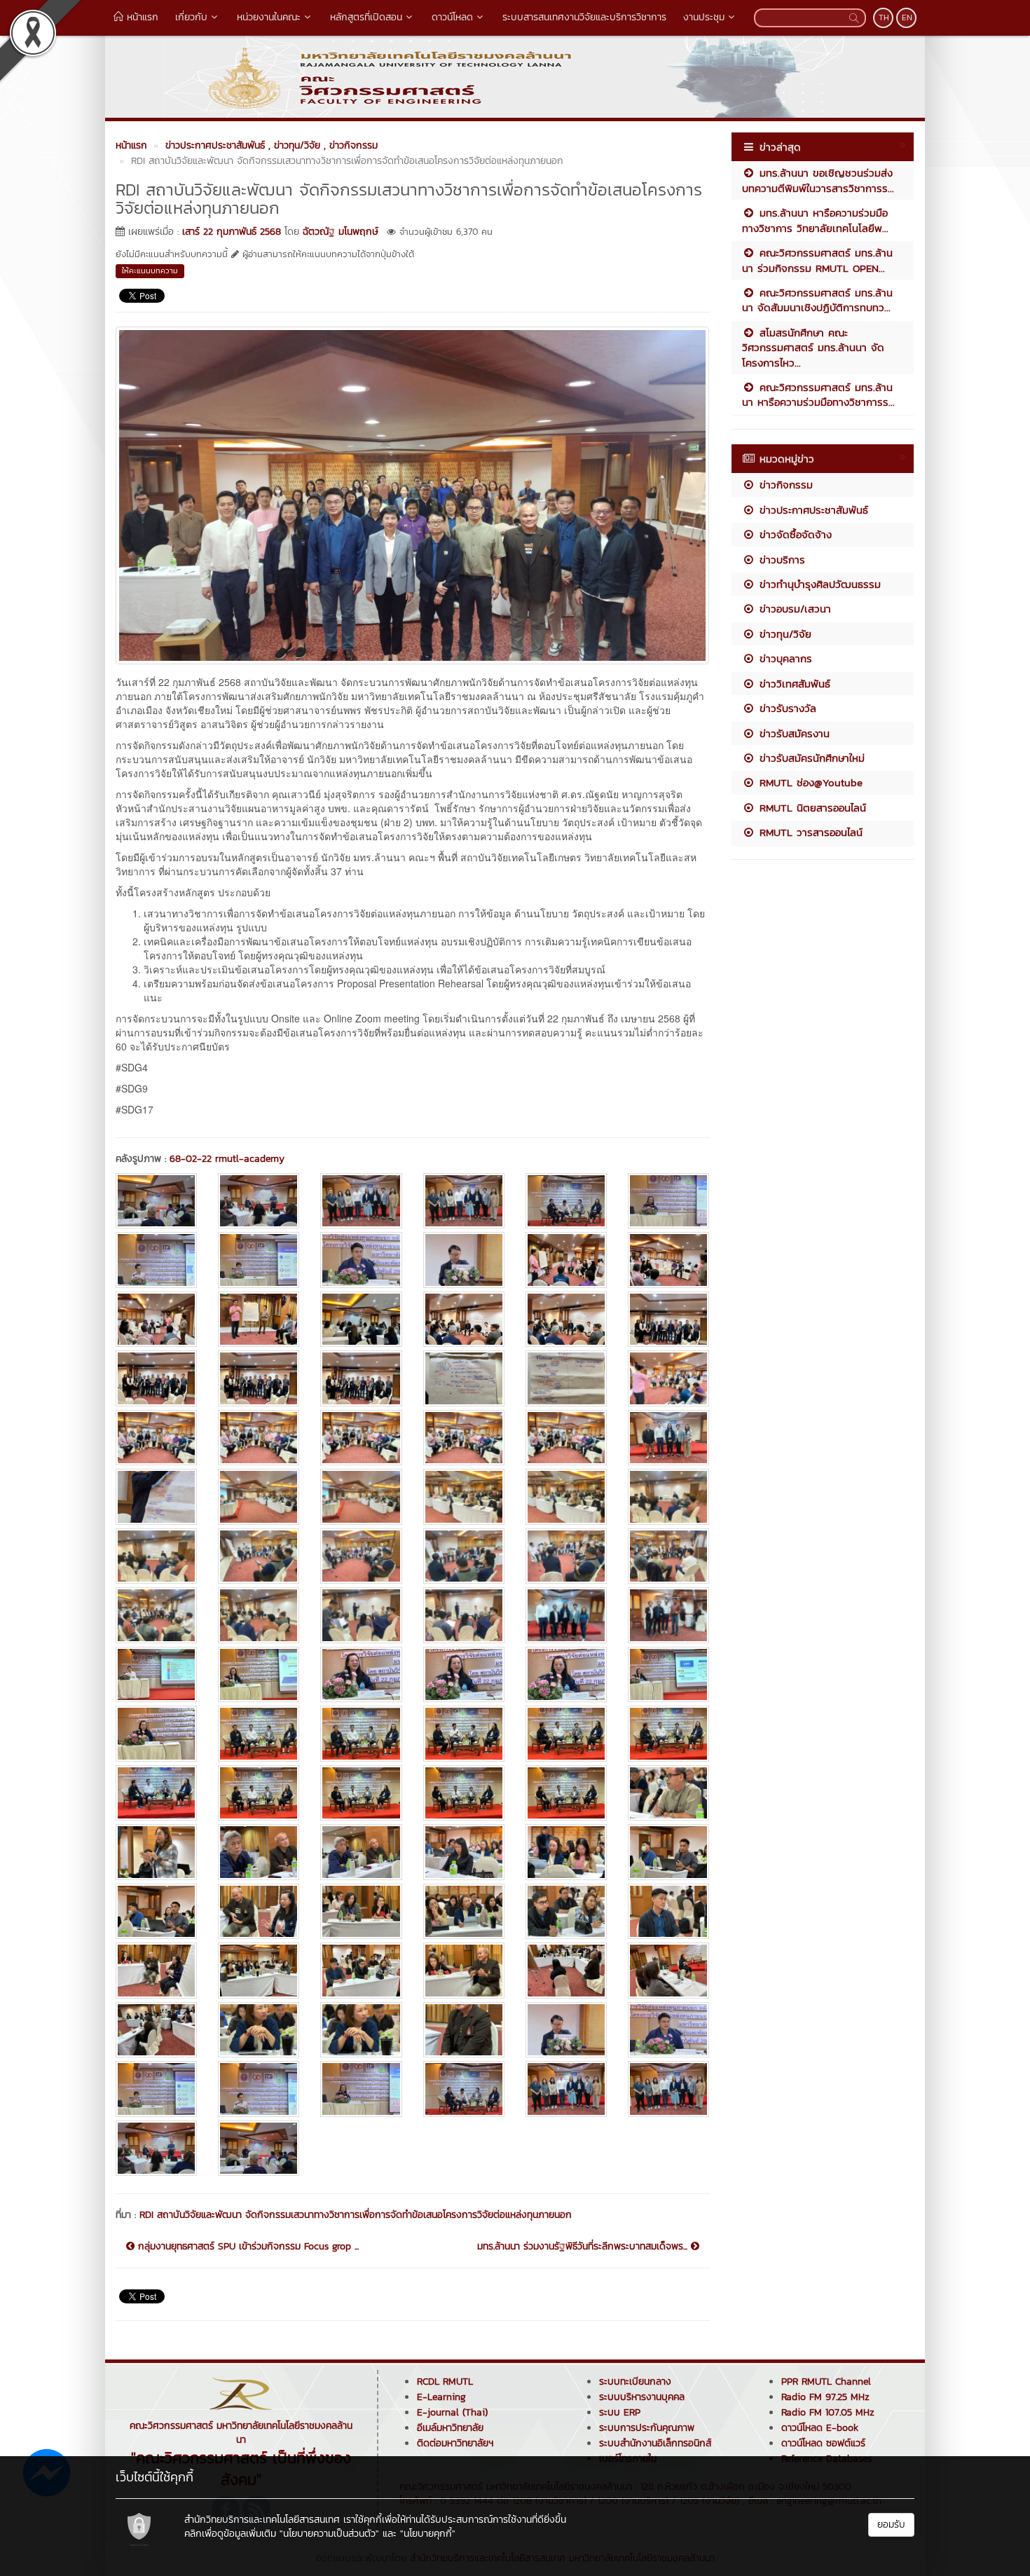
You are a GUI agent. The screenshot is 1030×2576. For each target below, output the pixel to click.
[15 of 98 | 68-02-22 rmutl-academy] (361, 1319)
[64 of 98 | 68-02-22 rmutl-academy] (464, 1793)
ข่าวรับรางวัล (786, 708)
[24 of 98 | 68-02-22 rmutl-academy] (668, 1378)
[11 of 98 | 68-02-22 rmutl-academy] (566, 1260)
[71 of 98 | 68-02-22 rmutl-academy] (566, 1852)
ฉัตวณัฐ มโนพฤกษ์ (341, 232)
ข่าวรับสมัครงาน (792, 733)
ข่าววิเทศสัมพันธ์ (793, 684)
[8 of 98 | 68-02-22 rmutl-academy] (259, 1260)
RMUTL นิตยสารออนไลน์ (811, 808)
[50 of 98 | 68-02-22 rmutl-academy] (259, 1674)
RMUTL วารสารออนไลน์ (809, 832)
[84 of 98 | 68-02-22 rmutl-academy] (668, 1970)
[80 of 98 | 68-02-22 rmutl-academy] (259, 1970)
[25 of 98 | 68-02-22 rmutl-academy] (156, 1438)
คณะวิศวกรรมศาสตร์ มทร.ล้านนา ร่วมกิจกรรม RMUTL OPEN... (817, 260)
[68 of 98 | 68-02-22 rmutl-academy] (259, 1852)
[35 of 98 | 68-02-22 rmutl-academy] (566, 1496)
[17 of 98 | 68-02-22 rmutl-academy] (566, 1319)
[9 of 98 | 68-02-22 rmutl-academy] (361, 1260)
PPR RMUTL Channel (826, 2382)
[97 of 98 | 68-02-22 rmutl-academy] (156, 2148)
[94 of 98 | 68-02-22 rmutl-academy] (464, 2089)
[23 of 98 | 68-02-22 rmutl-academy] (566, 1378)
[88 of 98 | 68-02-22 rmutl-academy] (464, 2030)
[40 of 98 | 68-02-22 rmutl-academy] (464, 1556)
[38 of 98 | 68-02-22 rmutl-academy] (259, 1556)
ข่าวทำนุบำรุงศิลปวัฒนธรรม (818, 584)
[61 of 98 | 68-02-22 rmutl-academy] (156, 1793)
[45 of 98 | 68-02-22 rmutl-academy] (361, 1615)
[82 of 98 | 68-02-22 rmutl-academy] (464, 1970)
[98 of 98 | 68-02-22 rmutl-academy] (259, 2148)
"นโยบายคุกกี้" (428, 2534)
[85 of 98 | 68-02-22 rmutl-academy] (156, 2030)
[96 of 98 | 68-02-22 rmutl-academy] (668, 2089)
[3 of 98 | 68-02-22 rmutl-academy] (361, 1201)
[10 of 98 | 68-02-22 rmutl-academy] (464, 1260)
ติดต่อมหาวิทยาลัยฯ (455, 2443)
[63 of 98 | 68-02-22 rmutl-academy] (361, 1793)
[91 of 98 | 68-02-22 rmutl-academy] (156, 2089)
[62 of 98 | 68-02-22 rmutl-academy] (259, 1793)
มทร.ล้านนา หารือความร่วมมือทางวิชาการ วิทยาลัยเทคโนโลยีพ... (815, 220)
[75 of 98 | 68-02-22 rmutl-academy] (361, 1911)
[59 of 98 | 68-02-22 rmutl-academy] (566, 1733)
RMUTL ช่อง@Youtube (809, 782)
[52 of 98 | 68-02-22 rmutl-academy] (464, 1674)
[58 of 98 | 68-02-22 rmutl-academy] (464, 1733)
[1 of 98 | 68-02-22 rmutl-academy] (156, 1201)
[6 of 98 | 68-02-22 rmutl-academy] (668, 1201)
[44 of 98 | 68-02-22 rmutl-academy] (259, 1615)
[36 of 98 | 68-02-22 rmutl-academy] (668, 1496)
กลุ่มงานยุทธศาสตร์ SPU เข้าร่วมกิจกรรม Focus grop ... (247, 2247)
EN (907, 18)
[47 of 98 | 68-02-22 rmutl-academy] (566, 1615)
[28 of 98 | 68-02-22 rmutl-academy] (464, 1438)
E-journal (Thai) (452, 2412)
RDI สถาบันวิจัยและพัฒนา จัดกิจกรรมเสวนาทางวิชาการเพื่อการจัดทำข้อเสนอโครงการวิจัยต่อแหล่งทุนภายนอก (356, 2215)
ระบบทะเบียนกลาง (635, 2382)
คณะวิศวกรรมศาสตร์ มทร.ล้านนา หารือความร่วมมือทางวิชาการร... (818, 395)
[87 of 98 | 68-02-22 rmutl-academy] (361, 2030)
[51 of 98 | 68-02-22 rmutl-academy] (361, 1674)
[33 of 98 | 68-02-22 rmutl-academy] (361, 1496)
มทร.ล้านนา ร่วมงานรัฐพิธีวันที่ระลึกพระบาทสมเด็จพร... (584, 2247)
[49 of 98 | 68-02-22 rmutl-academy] (156, 1674)
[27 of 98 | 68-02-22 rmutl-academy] (361, 1438)
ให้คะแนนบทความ (150, 270)
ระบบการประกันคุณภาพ (647, 2428)
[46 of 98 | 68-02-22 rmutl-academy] (464, 1615)
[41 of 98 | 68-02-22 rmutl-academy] (566, 1556)
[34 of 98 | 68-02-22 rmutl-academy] (464, 1496)
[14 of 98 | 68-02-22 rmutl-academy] (259, 1319)
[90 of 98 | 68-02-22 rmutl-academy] (668, 2030)
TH (884, 18)
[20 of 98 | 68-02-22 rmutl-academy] (259, 1378)
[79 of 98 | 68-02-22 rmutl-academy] (156, 1970)
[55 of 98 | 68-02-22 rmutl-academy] (156, 1733)
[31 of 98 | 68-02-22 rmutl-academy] (156, 1496)
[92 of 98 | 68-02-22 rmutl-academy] (259, 2089)
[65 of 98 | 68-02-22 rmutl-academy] (566, 1793)
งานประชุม (704, 17)
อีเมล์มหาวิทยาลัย (450, 2428)
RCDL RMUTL (445, 2382)
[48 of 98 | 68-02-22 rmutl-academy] (668, 1615)
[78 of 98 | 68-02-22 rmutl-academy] (668, 1911)
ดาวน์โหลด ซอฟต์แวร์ (823, 2443)
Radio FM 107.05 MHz (828, 2412)
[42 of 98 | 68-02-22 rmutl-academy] (668, 1556)
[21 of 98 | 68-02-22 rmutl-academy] (361, 1378)
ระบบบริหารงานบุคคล (642, 2397)
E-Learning (441, 2397)
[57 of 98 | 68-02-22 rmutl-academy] (361, 1733)
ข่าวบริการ (780, 560)
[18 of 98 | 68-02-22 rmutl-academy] (668, 1319)
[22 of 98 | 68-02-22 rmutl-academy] (464, 1378)
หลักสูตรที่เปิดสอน (366, 17)
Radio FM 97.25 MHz (825, 2397)
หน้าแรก (141, 17)
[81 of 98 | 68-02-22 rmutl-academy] (361, 1970)
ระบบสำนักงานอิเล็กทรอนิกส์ (655, 2443)
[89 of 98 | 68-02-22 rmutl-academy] (566, 2030)
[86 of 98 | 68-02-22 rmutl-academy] (259, 2030)
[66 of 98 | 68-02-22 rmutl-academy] (668, 1793)
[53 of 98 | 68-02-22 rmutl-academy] (566, 1674)
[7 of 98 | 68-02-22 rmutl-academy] (156, 1260)
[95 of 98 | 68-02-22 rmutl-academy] (566, 2089)
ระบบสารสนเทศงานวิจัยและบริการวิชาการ (584, 17)
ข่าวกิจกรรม (784, 485)
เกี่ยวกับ (191, 17)
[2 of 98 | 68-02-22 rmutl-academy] (259, 1201)
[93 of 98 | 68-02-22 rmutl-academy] (361, 2089)
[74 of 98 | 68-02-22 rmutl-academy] (259, 1911)
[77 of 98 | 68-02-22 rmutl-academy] (566, 1911)
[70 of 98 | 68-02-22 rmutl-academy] (464, 1852)
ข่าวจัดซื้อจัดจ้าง (794, 534)
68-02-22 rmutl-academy (227, 1159)
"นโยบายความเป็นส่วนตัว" (329, 2534)
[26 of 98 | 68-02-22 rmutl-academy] (259, 1438)
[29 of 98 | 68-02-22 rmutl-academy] (566, 1438)
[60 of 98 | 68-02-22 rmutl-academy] (668, 1733)
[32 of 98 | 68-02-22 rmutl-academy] (259, 1496)
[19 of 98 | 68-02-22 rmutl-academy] (156, 1378)
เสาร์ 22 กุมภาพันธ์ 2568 (232, 232)
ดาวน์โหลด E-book (820, 2428)
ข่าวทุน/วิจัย (783, 634)
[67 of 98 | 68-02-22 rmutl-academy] (156, 1852)
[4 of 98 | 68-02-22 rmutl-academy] (464, 1201)
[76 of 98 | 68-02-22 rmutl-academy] (464, 1911)
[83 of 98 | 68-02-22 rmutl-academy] (566, 1970)
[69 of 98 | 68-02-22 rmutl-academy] (361, 1852)
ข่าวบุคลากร (784, 658)
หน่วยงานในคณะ (269, 17)
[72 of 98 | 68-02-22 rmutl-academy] (668, 1852)
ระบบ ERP (620, 2412)
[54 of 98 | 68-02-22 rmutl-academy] (668, 1674)
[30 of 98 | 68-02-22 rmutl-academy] (668, 1438)
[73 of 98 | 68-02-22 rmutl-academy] (156, 1911)
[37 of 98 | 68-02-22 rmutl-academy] (156, 1556)
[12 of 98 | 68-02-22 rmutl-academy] (668, 1260)
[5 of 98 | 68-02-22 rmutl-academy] (566, 1201)
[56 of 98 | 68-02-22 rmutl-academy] (259, 1733)
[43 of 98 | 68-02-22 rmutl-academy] (156, 1615)
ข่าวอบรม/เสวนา (793, 609)
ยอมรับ (891, 2524)
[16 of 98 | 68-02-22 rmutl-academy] (464, 1319)
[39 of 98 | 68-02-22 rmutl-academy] (361, 1556)
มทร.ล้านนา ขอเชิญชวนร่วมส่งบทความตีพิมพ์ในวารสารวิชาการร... (818, 180)
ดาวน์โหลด (452, 17)
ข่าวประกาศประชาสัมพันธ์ (812, 510)
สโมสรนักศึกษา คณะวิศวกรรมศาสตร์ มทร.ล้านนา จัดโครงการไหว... (813, 348)
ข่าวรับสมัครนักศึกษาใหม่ (810, 758)
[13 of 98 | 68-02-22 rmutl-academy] (156, 1319)
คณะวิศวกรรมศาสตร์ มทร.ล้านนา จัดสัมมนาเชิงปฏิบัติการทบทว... (817, 300)
